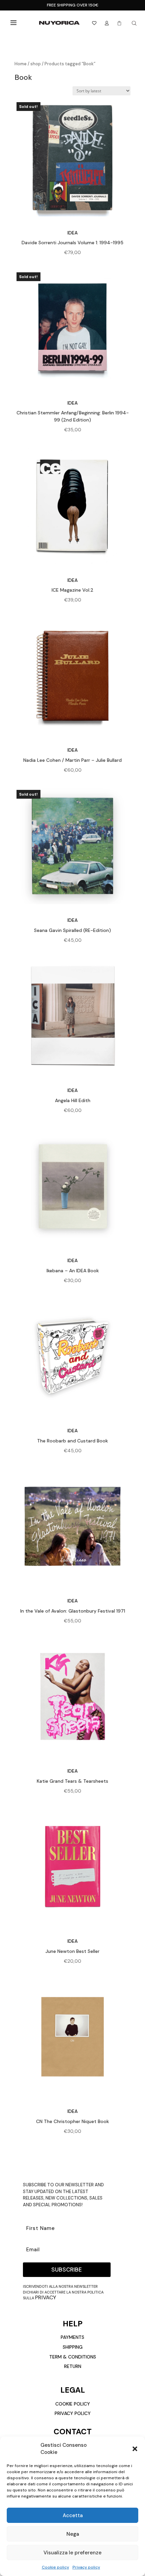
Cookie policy (55, 2567)
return (73, 2366)
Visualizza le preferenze (72, 2553)
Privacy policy (86, 2567)
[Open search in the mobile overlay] (134, 23)
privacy (46, 2297)
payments (72, 2337)
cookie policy (73, 2404)
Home (21, 64)
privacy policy (73, 2413)
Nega (73, 2534)
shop (36, 64)
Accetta (73, 2515)
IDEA (72, 233)
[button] (135, 2449)
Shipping (73, 2347)
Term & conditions (73, 2357)
